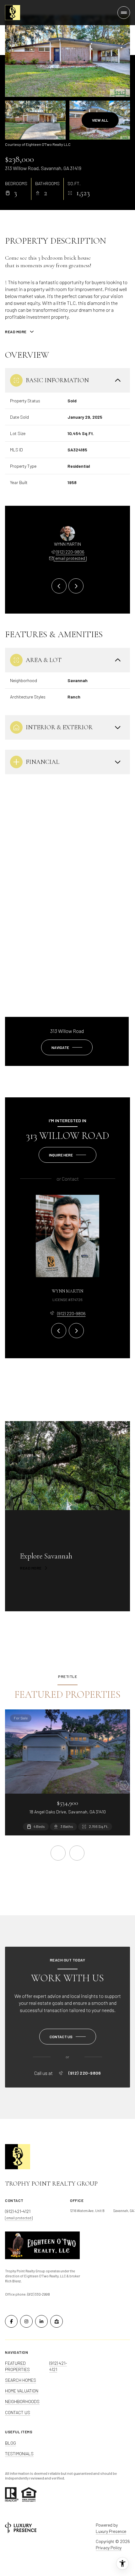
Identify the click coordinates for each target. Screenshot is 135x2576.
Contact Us (18, 2412)
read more (31, 1568)
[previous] (58, 1853)
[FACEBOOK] (11, 2321)
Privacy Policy (109, 2548)
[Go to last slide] (59, 586)
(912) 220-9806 (70, 552)
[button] (68, 2037)
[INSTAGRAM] (26, 2321)
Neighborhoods (22, 2401)
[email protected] (19, 2218)
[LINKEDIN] (41, 2321)
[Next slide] (76, 586)
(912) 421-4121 (58, 2366)
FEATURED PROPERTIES (17, 2366)
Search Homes (21, 2380)
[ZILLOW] (57, 2321)
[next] (77, 1853)
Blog (11, 2443)
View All (100, 120)
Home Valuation (22, 2391)
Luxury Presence (111, 2531)
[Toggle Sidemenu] (124, 13)
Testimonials (19, 2454)
